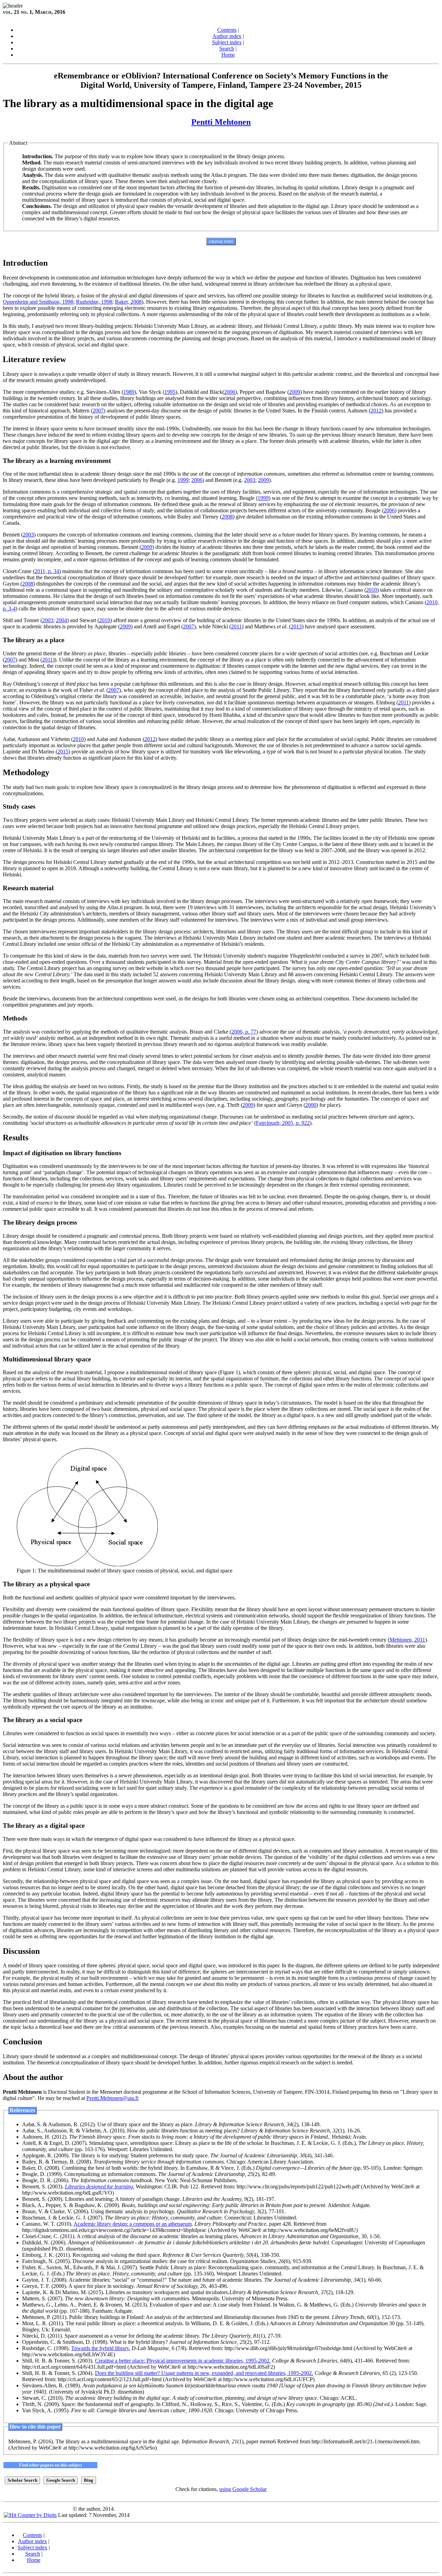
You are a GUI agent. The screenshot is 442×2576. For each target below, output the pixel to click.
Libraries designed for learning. (100, 2187)
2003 (250, 480)
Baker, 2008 (128, 302)
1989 (129, 392)
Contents (227, 30)
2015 (63, 752)
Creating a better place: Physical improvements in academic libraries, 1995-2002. (183, 2361)
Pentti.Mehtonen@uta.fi (112, 2098)
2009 (295, 392)
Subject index (227, 42)
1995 (170, 392)
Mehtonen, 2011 (407, 1640)
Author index (227, 36)
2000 (311, 1105)
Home (228, 55)
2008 (227, 517)
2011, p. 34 (47, 571)
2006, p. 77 (244, 1032)
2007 (98, 411)
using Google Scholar (243, 2489)
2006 (230, 392)
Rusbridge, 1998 (94, 302)
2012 (376, 411)
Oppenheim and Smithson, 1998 (38, 302)
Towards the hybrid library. (101, 2348)
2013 (296, 626)
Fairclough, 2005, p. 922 (283, 1123)
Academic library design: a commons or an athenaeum (133, 2224)
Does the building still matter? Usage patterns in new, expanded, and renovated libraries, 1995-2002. (204, 2373)
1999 (183, 480)
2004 (61, 620)
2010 (372, 590)
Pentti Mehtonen (221, 122)
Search (227, 49)
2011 (236, 626)
